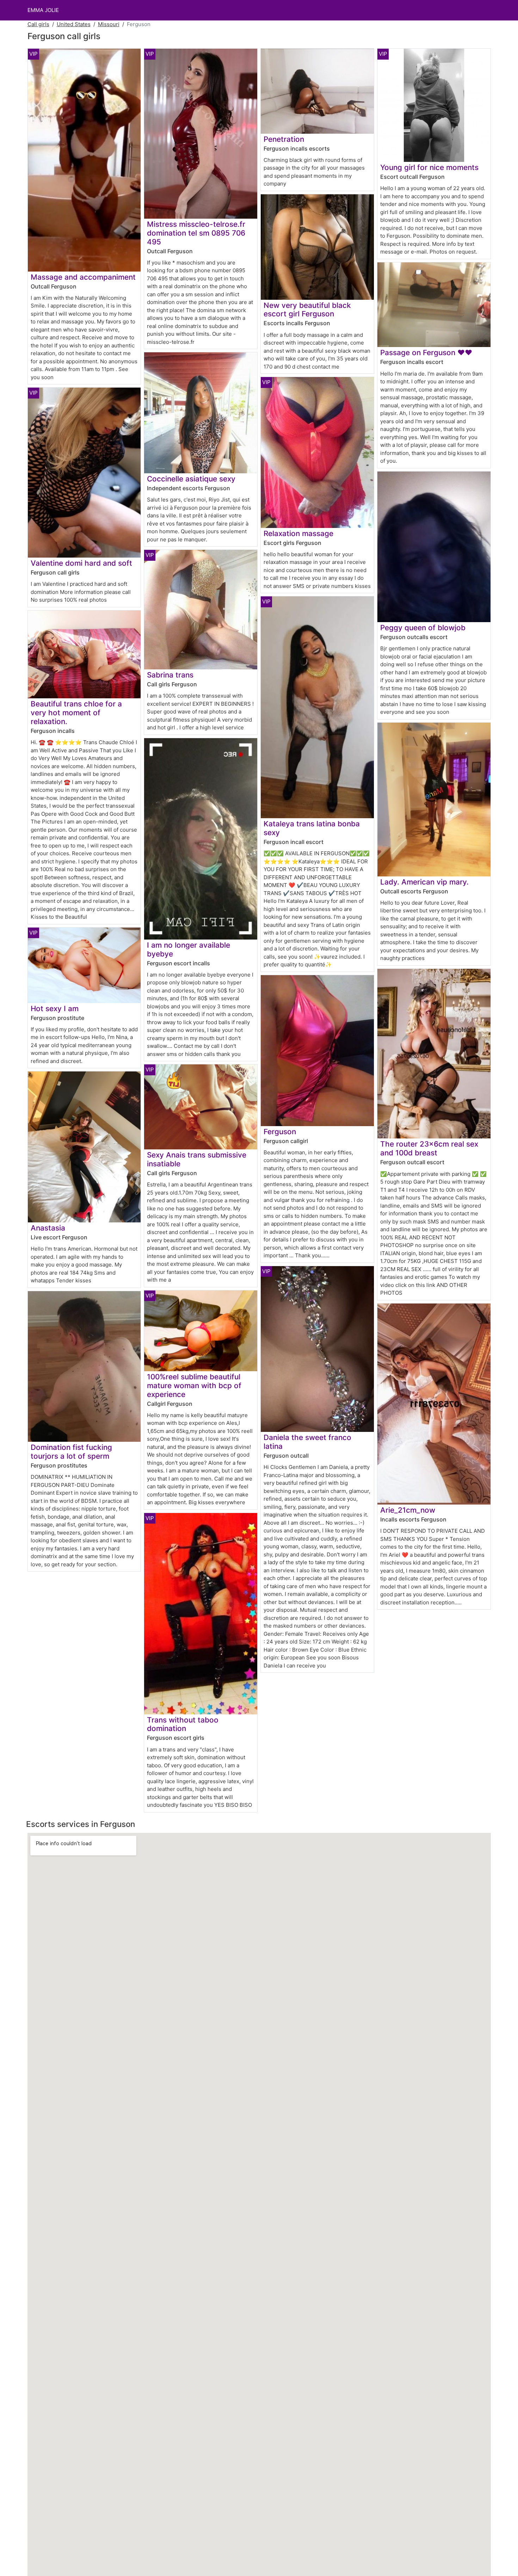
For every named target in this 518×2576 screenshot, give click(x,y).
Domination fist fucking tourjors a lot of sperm (71, 1452)
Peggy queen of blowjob (423, 628)
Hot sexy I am (55, 1008)
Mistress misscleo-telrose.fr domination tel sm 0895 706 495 (196, 233)
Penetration (284, 139)
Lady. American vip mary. (424, 882)
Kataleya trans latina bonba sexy (312, 828)
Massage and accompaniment (83, 277)
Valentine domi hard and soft (81, 563)
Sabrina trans (170, 675)
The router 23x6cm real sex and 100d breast (429, 1148)
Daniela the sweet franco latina (307, 1442)
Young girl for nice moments (429, 167)
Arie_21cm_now (408, 1510)
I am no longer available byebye (189, 949)
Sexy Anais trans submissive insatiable (197, 1159)
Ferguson (280, 1132)
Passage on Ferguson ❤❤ (426, 353)
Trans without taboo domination (183, 1724)
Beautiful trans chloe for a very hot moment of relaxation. (76, 713)
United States (74, 24)
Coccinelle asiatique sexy (191, 479)
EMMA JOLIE (43, 10)
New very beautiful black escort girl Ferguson (307, 310)
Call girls (38, 24)
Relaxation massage (298, 533)
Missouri (109, 24)
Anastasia (48, 1228)
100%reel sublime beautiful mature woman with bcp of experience (194, 1386)
